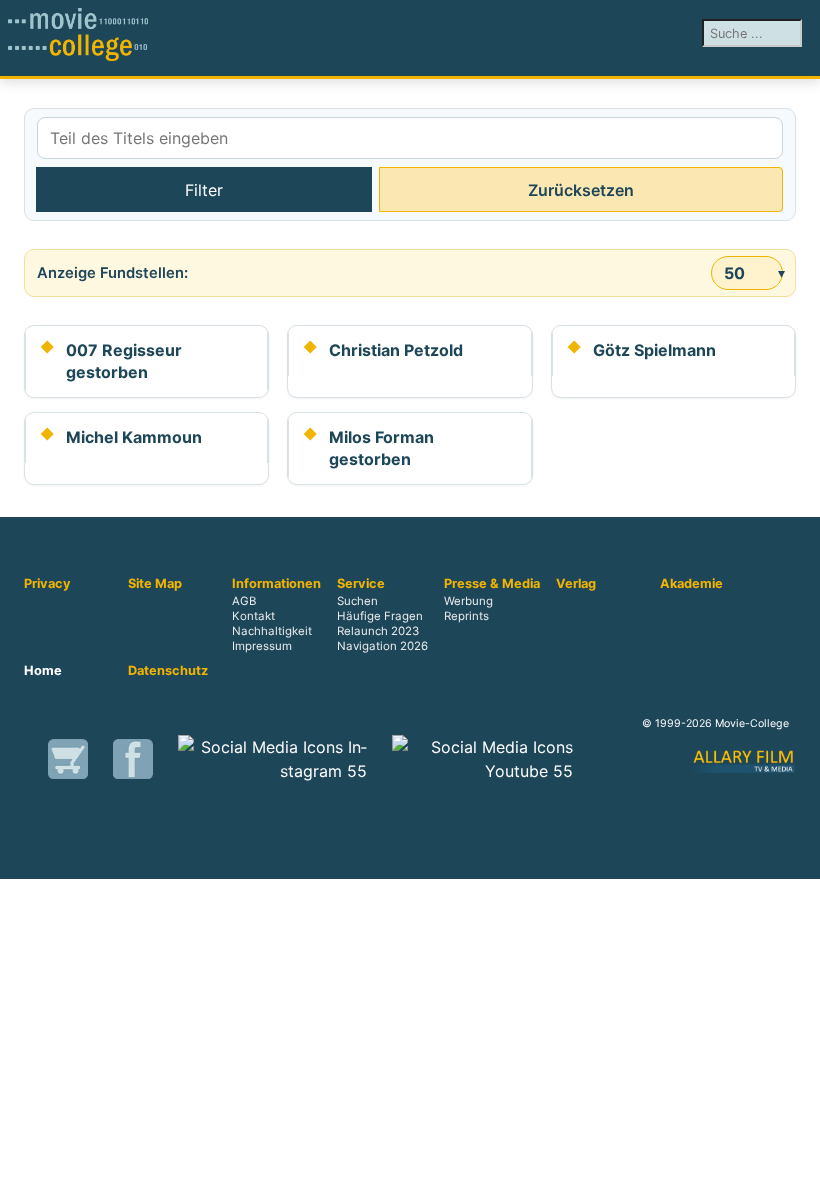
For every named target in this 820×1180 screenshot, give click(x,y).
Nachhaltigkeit (272, 632)
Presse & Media (492, 584)
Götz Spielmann (654, 350)
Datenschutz (168, 671)
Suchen (357, 602)
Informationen (276, 584)
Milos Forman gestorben (381, 448)
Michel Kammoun (134, 437)
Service (361, 584)
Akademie (691, 584)
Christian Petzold (396, 350)
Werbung (468, 602)
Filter (204, 190)
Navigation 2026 (382, 647)
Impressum (262, 647)
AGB (244, 602)
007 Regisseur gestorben (124, 361)
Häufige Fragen (380, 617)
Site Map (155, 584)
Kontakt (253, 617)
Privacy (47, 584)
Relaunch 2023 (378, 632)
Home (43, 671)
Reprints (466, 617)
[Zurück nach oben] (795, 1155)
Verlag (576, 584)
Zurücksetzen (581, 190)
